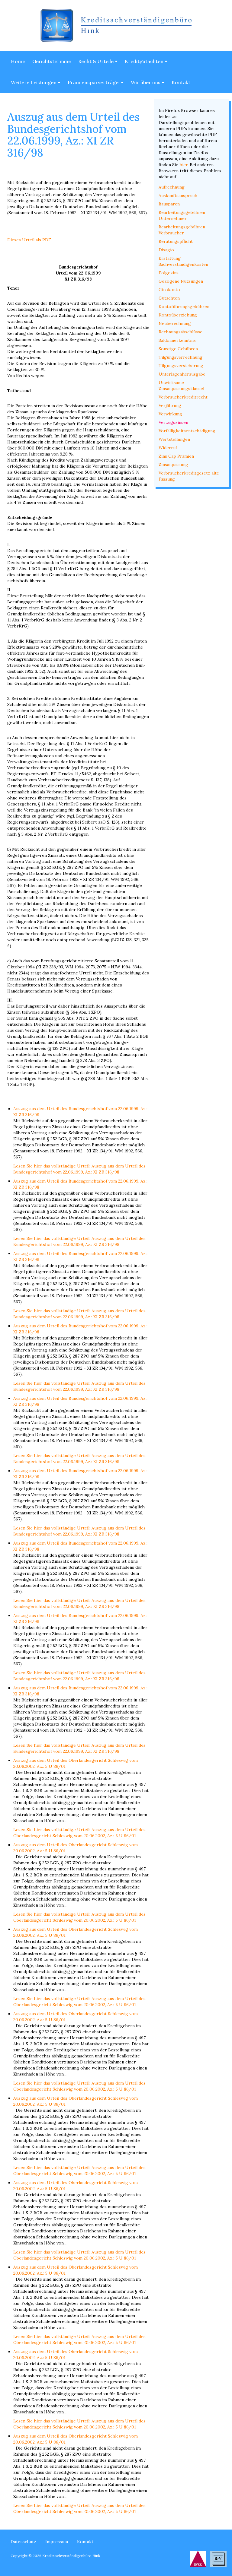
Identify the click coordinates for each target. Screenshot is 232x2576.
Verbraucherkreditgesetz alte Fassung (189, 476)
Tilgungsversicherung (181, 366)
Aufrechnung (172, 187)
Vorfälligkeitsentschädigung (187, 431)
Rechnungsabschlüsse (180, 332)
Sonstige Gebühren (178, 349)
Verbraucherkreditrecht (183, 397)
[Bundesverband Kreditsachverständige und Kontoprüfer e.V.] (198, 2559)
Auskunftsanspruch (178, 195)
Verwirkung (170, 414)
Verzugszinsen (173, 422)
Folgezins (169, 273)
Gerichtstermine (52, 61)
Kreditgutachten (145, 61)
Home (18, 61)
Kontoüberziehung (178, 315)
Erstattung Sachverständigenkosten (183, 261)
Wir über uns (146, 82)
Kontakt (181, 82)
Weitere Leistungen (34, 82)
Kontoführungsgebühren (184, 307)
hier (184, 165)
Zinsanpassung (173, 465)
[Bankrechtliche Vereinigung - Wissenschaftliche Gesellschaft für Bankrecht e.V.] (218, 2559)
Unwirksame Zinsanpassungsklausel (181, 386)
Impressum (57, 2542)
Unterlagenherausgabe (182, 374)
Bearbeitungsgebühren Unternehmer (182, 215)
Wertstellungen (174, 439)
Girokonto (169, 290)
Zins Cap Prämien (176, 456)
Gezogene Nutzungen (181, 281)
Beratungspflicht (176, 241)
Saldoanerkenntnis (177, 340)
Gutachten (169, 298)
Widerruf (168, 448)
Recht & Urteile (97, 61)
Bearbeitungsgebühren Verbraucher (182, 230)
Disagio (166, 250)
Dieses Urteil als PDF (29, 240)
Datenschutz (23, 2542)
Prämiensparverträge (94, 82)
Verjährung (170, 405)
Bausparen (169, 204)
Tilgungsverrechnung (180, 357)
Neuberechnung (175, 323)
